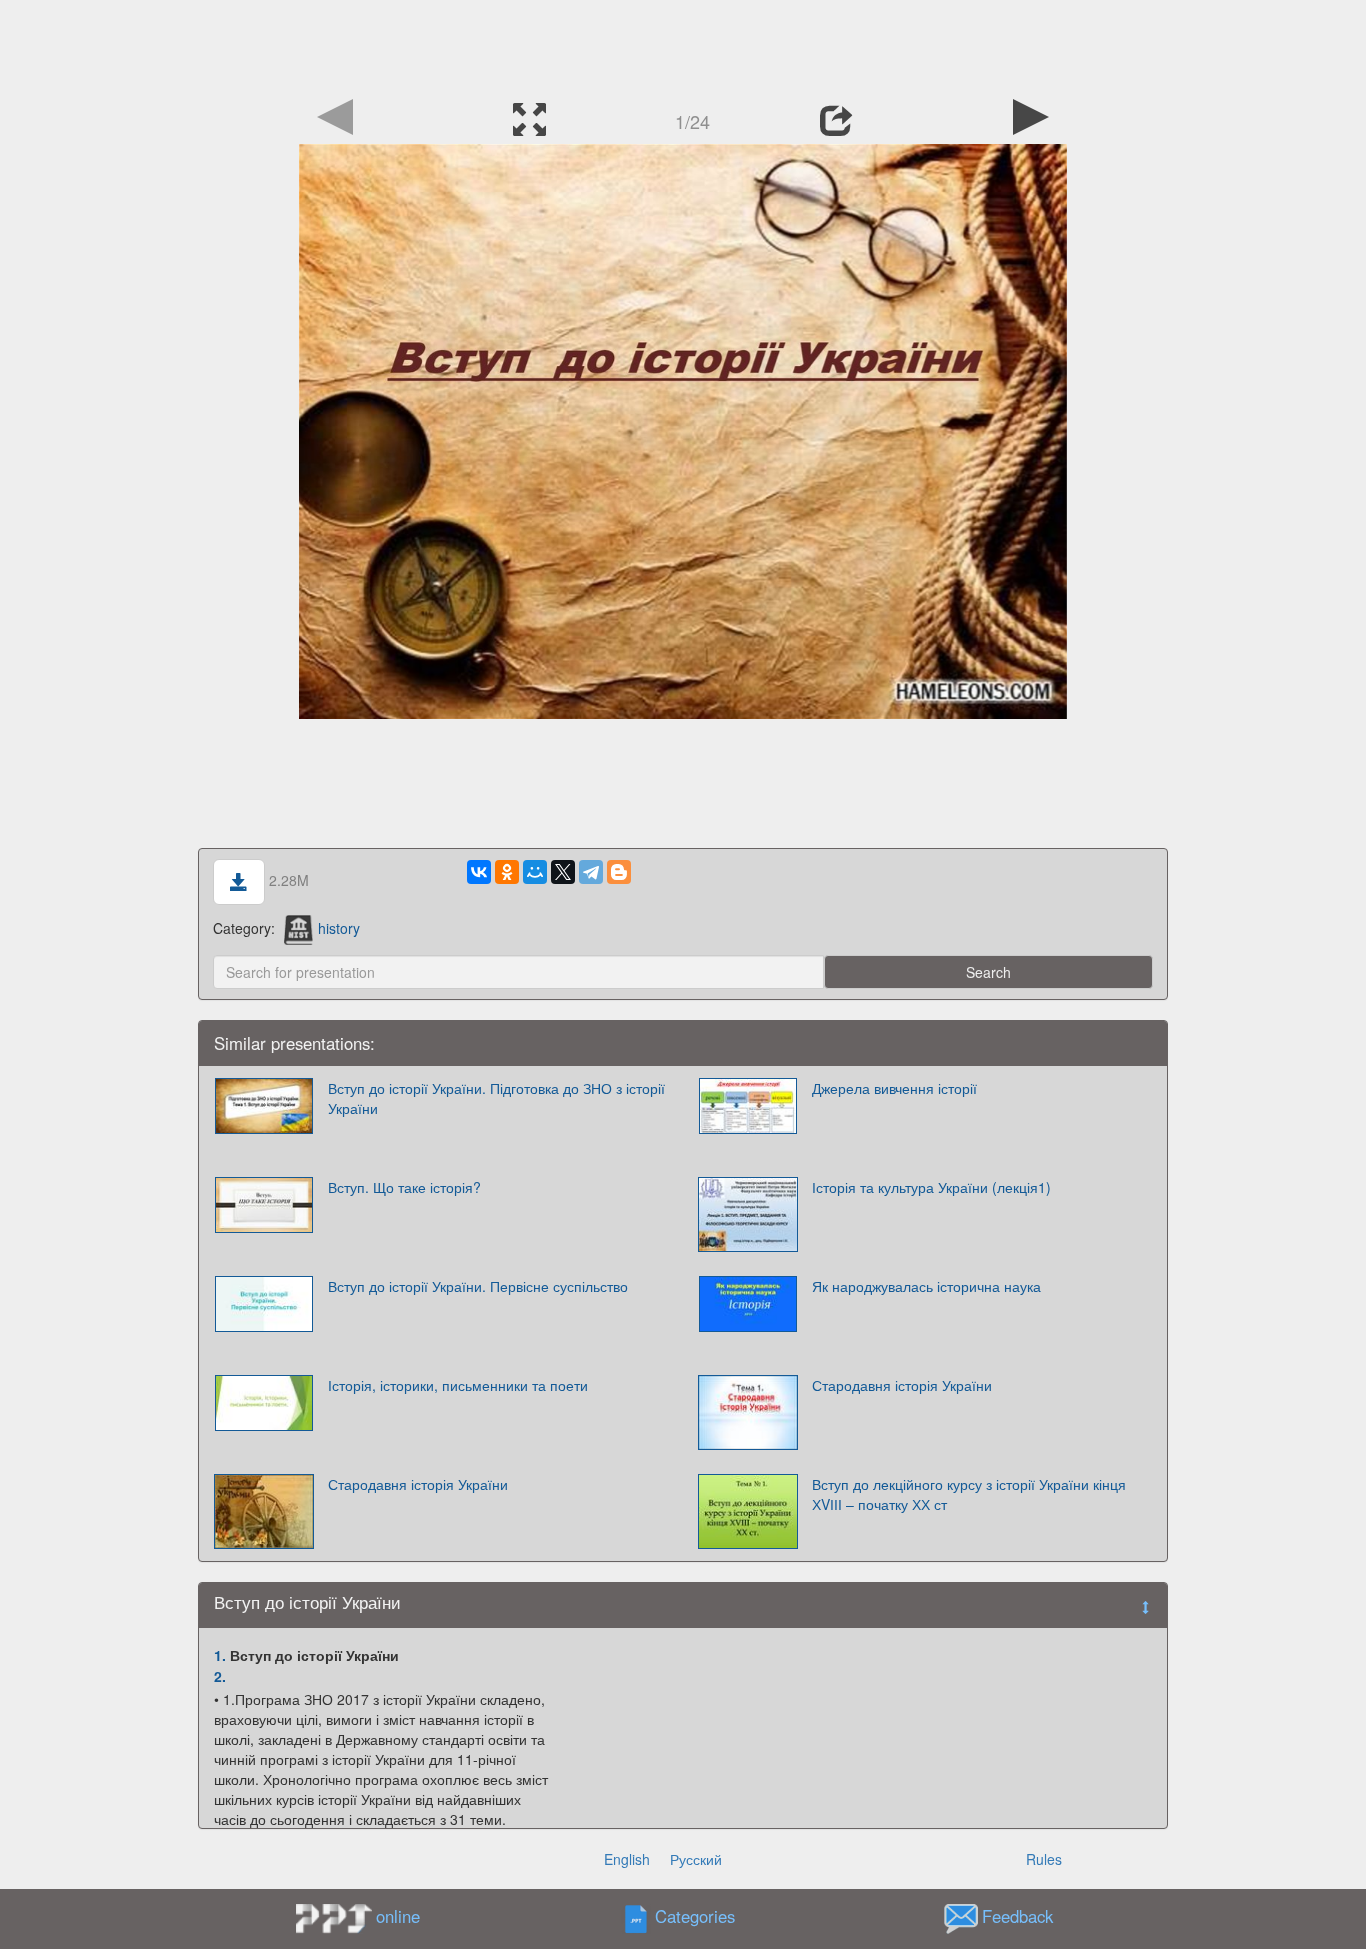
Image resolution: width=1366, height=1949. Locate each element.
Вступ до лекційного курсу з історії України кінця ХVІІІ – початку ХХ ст (969, 1494)
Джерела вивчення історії (894, 1088)
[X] (563, 872)
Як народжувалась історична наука (926, 1286)
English (627, 1859)
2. (220, 1676)
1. (220, 1655)
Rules (1044, 1859)
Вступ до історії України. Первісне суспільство (478, 1286)
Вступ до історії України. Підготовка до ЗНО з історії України (496, 1098)
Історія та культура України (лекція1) (931, 1187)
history (339, 928)
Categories (695, 1917)
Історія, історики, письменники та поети (458, 1385)
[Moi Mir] (535, 872)
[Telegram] (591, 872)
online (398, 1916)
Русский (696, 1859)
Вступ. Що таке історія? (404, 1187)
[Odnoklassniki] (507, 872)
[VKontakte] (479, 872)
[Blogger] (619, 872)
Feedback (1017, 1917)
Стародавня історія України (902, 1385)
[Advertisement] (683, 45)
